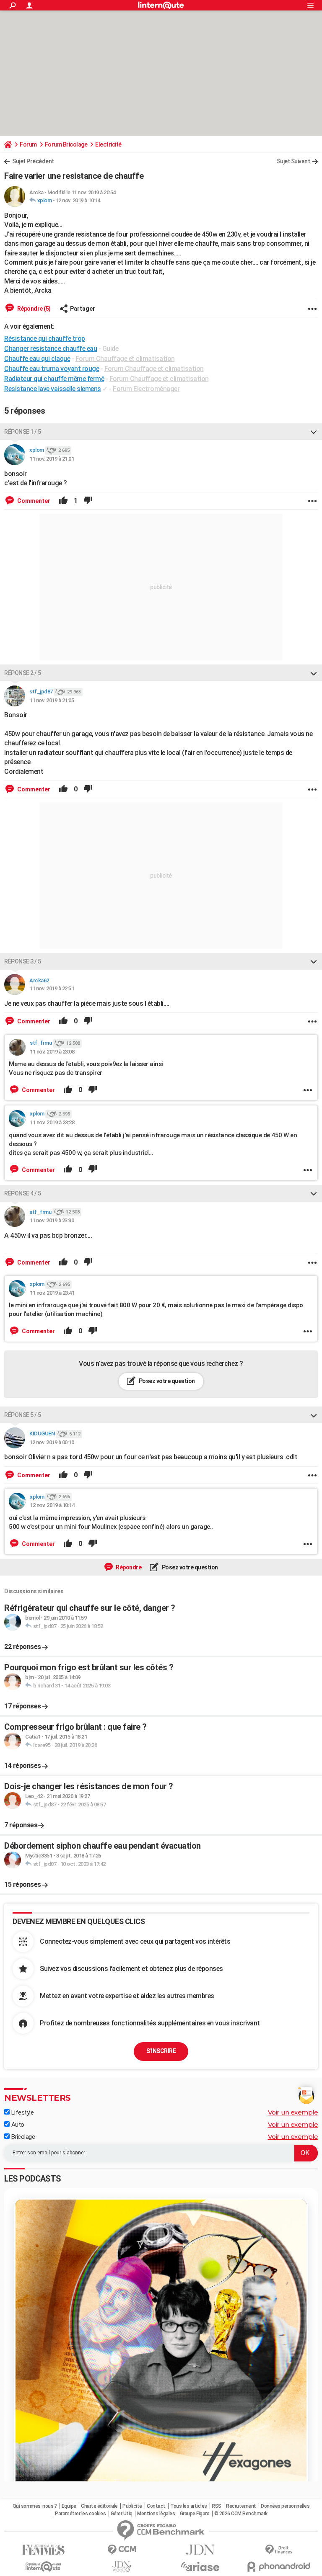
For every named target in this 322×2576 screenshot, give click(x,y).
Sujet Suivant (293, 161)
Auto (17, 2125)
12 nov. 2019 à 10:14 (78, 200)
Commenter (33, 501)
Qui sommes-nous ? (35, 2506)
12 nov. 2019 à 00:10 (52, 1442)
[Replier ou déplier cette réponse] (314, 432)
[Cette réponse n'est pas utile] (88, 501)
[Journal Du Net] (200, 2550)
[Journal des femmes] (43, 2550)
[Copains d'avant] (43, 2567)
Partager (83, 309)
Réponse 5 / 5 (23, 1415)
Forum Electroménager (146, 389)
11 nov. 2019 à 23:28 (52, 1122)
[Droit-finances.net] (279, 2550)
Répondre (128, 1567)
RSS (217, 2506)
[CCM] (122, 2550)
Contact (156, 2506)
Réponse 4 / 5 (23, 1193)
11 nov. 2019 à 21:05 (52, 700)
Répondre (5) (33, 309)
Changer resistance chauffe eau (51, 349)
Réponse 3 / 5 (23, 961)
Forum (28, 144)
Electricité (108, 144)
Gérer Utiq (122, 2514)
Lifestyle (22, 2112)
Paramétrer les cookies (80, 2514)
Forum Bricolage (66, 144)
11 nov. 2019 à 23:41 (52, 1293)
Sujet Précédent (33, 161)
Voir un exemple (293, 2112)
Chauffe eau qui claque (37, 359)
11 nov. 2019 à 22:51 (52, 988)
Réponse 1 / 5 (23, 432)
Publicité (132, 2506)
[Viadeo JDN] (122, 2567)
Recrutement (241, 2506)
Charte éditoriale (99, 2506)
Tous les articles (189, 2506)
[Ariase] (200, 2566)
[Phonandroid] (279, 2567)
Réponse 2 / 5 (23, 673)
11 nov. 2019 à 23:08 (52, 1052)
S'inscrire (161, 2051)
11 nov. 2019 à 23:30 (52, 1220)
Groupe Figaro (195, 2514)
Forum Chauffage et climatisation (125, 359)
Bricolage (22, 2137)
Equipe (69, 2506)
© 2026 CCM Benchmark (241, 2514)
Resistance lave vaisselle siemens (53, 389)
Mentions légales (156, 2514)
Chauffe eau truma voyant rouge (52, 369)
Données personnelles (285, 2506)
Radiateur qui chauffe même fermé (54, 379)
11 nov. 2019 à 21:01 (52, 459)
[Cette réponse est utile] (63, 501)
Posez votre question (166, 1381)
